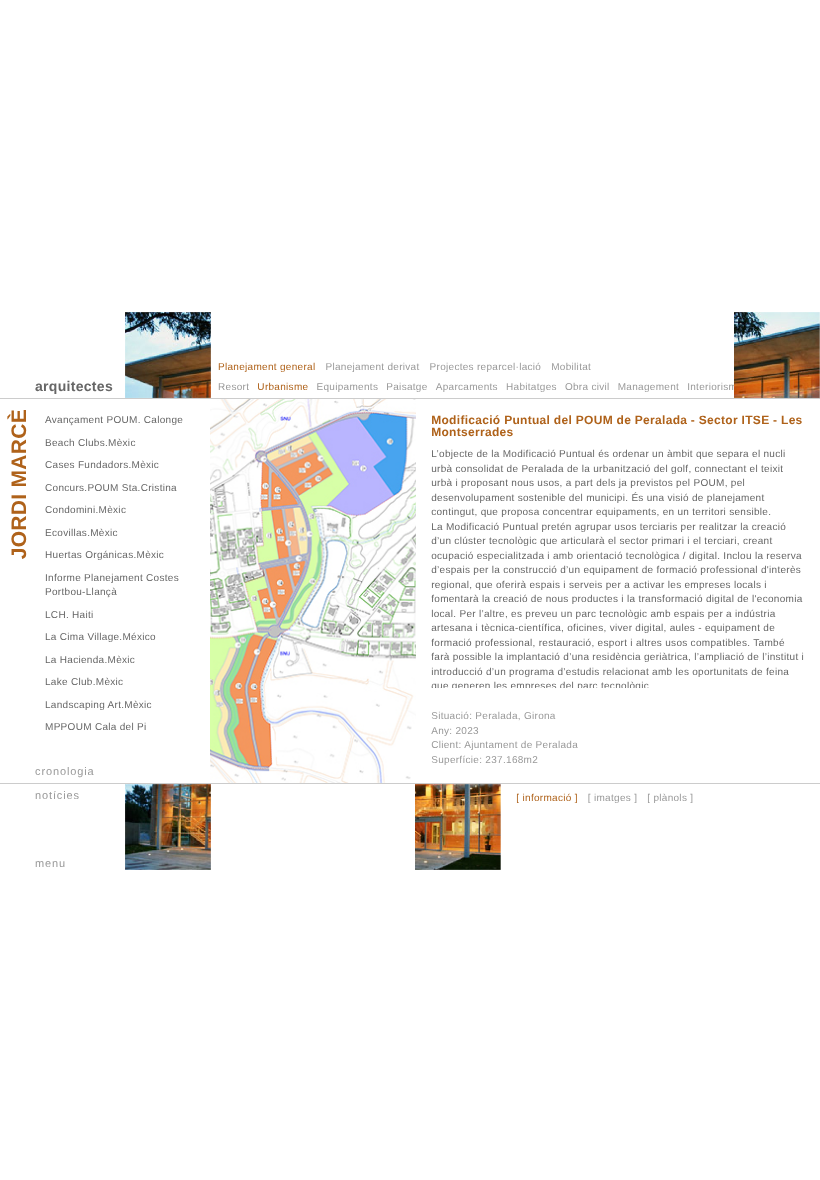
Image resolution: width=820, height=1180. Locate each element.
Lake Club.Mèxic (84, 682)
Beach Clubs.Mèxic (90, 443)
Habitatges (531, 387)
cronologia (65, 772)
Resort (233, 387)
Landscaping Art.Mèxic (98, 705)
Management (648, 387)
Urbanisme (282, 387)
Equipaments (348, 387)
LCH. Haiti (69, 615)
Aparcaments (467, 387)
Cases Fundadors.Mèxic (102, 465)
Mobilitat (571, 367)
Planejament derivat (372, 367)
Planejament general (266, 367)
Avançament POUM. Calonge (114, 420)
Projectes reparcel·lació (486, 367)
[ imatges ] (612, 799)
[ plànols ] (670, 799)
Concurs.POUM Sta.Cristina (111, 488)
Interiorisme (715, 387)
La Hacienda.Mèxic (90, 660)
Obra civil (587, 387)
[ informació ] (546, 799)
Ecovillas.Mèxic (81, 533)
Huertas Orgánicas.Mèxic (104, 555)
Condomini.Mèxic (85, 510)
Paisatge (406, 387)
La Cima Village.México (100, 637)
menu (50, 864)
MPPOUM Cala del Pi (96, 727)
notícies (57, 796)
